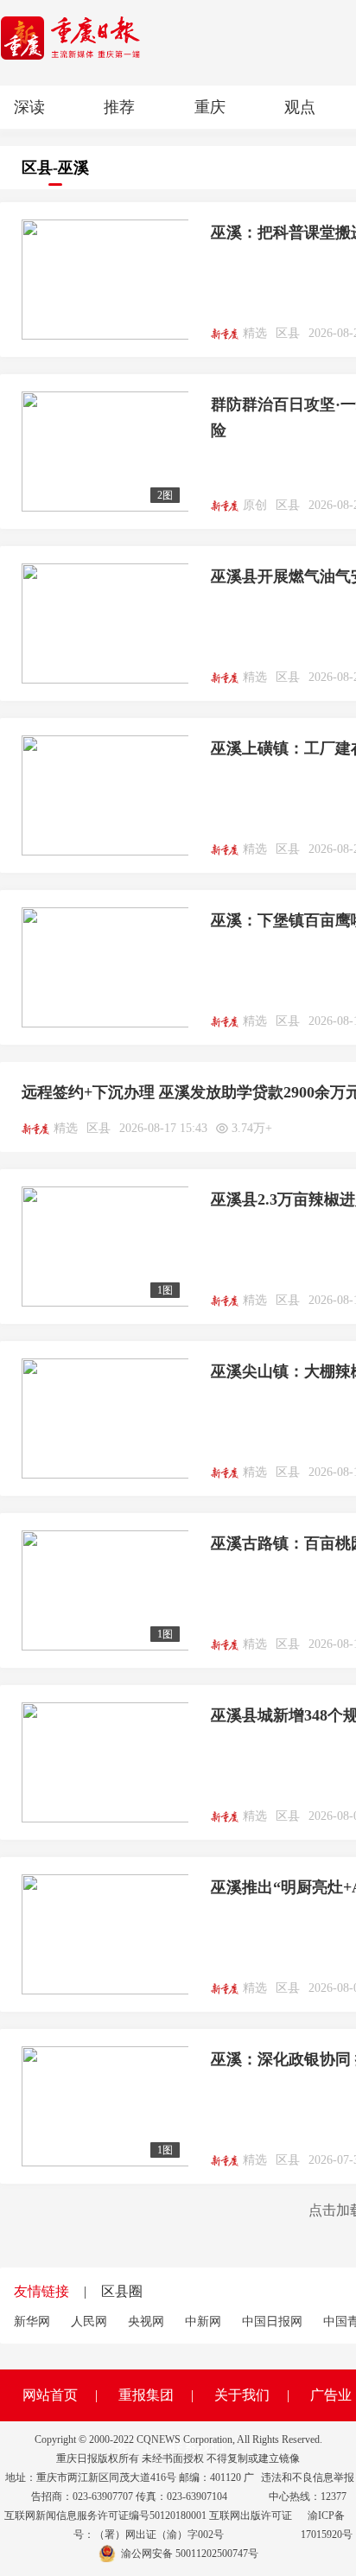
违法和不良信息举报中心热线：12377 (308, 2487)
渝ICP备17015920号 (327, 2525)
